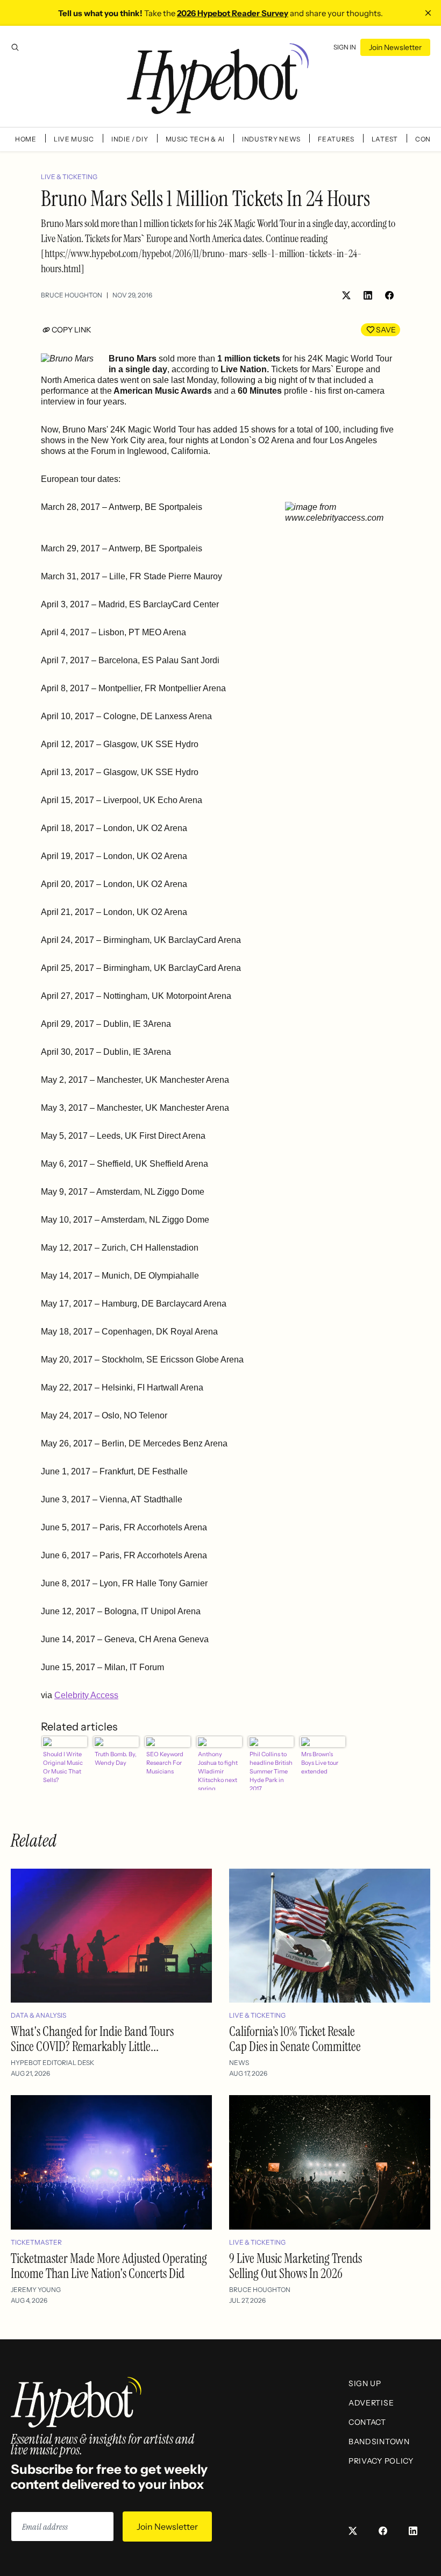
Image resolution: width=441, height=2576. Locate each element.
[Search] (15, 47)
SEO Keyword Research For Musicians (165, 1763)
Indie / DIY (130, 139)
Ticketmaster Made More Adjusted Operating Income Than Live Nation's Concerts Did (109, 2266)
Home (26, 139)
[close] (428, 13)
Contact (367, 2422)
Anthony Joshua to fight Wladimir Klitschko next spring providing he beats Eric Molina (218, 1770)
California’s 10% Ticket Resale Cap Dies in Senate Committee (295, 2039)
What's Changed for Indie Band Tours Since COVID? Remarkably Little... (92, 2039)
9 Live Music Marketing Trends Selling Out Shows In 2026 (296, 2266)
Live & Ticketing (69, 177)
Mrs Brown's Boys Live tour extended (320, 1763)
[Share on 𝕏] (346, 295)
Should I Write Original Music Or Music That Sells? (63, 1767)
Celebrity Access (86, 1695)
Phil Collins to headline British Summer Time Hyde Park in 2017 (271, 1770)
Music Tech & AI (195, 139)
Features (336, 139)
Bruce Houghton (72, 295)
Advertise (371, 2403)
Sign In (345, 47)
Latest (385, 139)
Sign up (365, 2383)
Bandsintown (379, 2442)
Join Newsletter (395, 47)
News (239, 2063)
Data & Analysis (38, 2015)
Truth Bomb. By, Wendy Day (116, 1758)
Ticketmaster (36, 2242)
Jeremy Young (36, 2290)
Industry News (271, 139)
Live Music (74, 139)
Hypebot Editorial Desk (52, 2063)
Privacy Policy (381, 2461)
